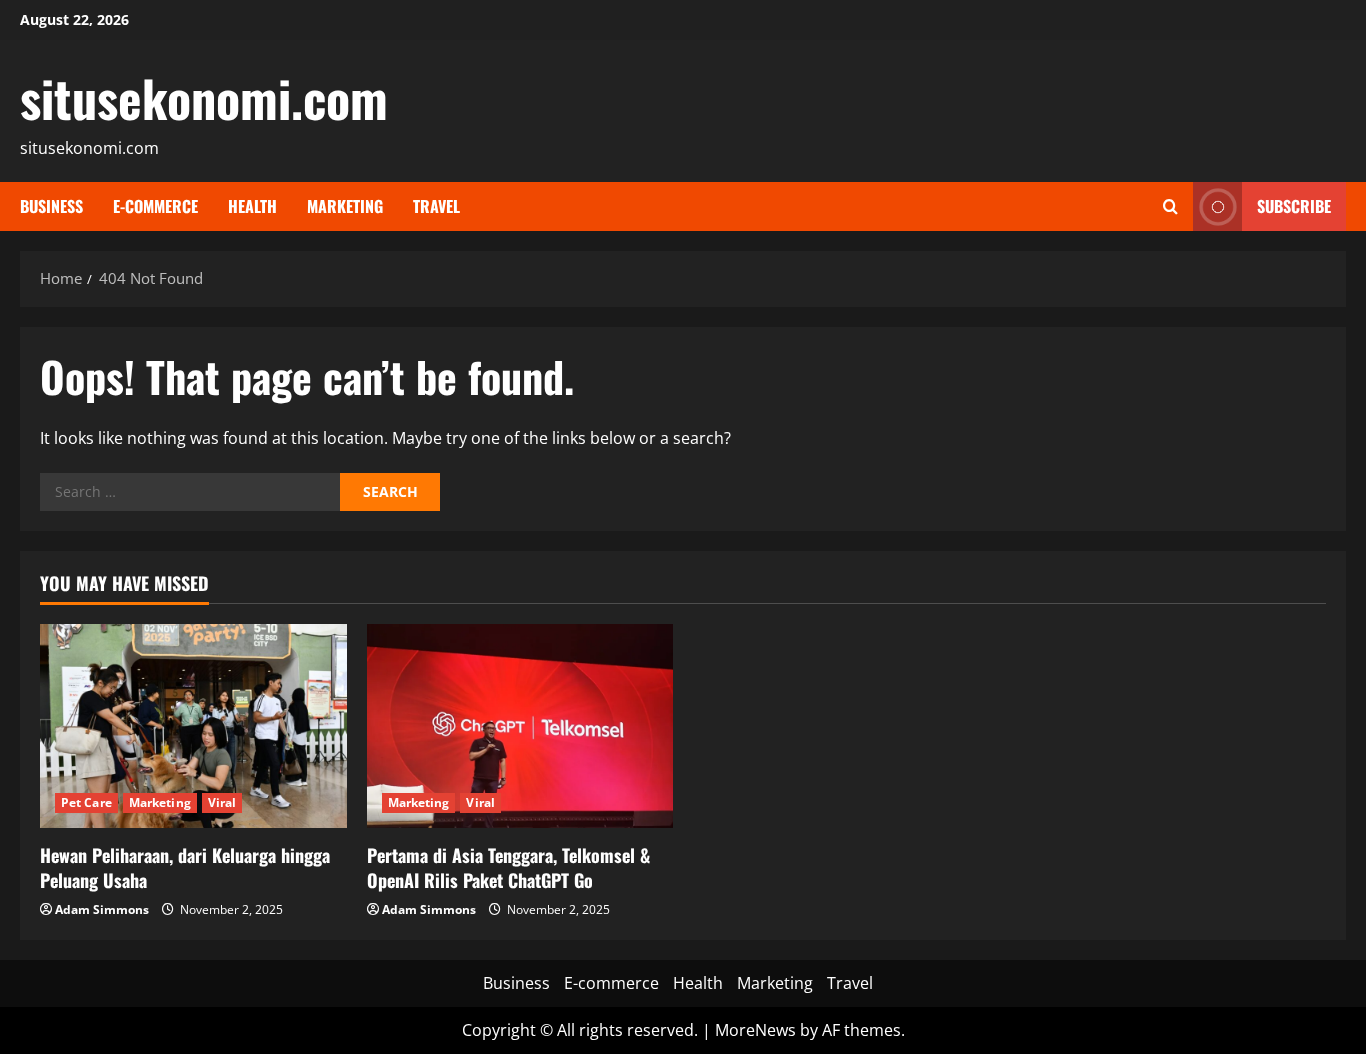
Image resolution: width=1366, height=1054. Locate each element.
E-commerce (155, 206)
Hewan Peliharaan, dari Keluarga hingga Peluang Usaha (185, 867)
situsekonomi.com (204, 97)
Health (252, 206)
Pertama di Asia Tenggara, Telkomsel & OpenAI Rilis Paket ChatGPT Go (508, 867)
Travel (436, 206)
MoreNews (755, 1030)
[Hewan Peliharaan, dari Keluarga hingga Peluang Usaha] (193, 726)
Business (51, 206)
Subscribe (1294, 206)
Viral (222, 802)
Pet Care (86, 802)
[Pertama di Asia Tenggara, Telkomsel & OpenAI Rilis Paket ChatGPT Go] (520, 726)
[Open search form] (1170, 206)
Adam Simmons (102, 909)
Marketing (345, 206)
